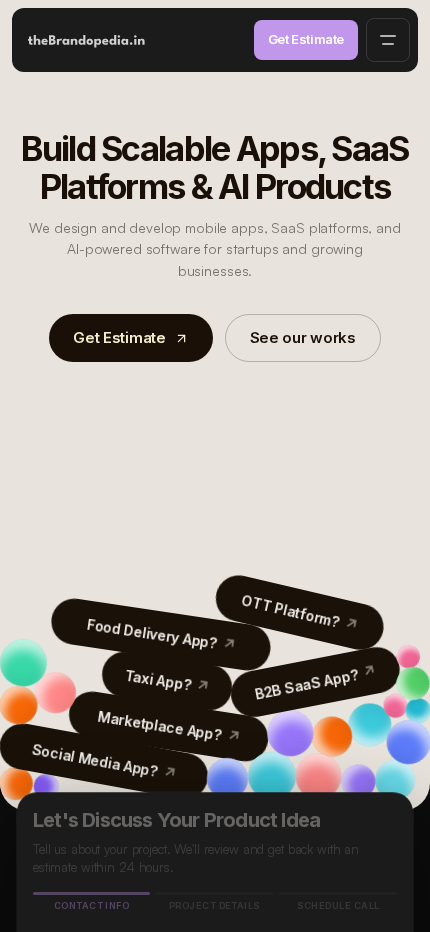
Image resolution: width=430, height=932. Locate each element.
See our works (303, 337)
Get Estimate (306, 39)
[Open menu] (388, 40)
